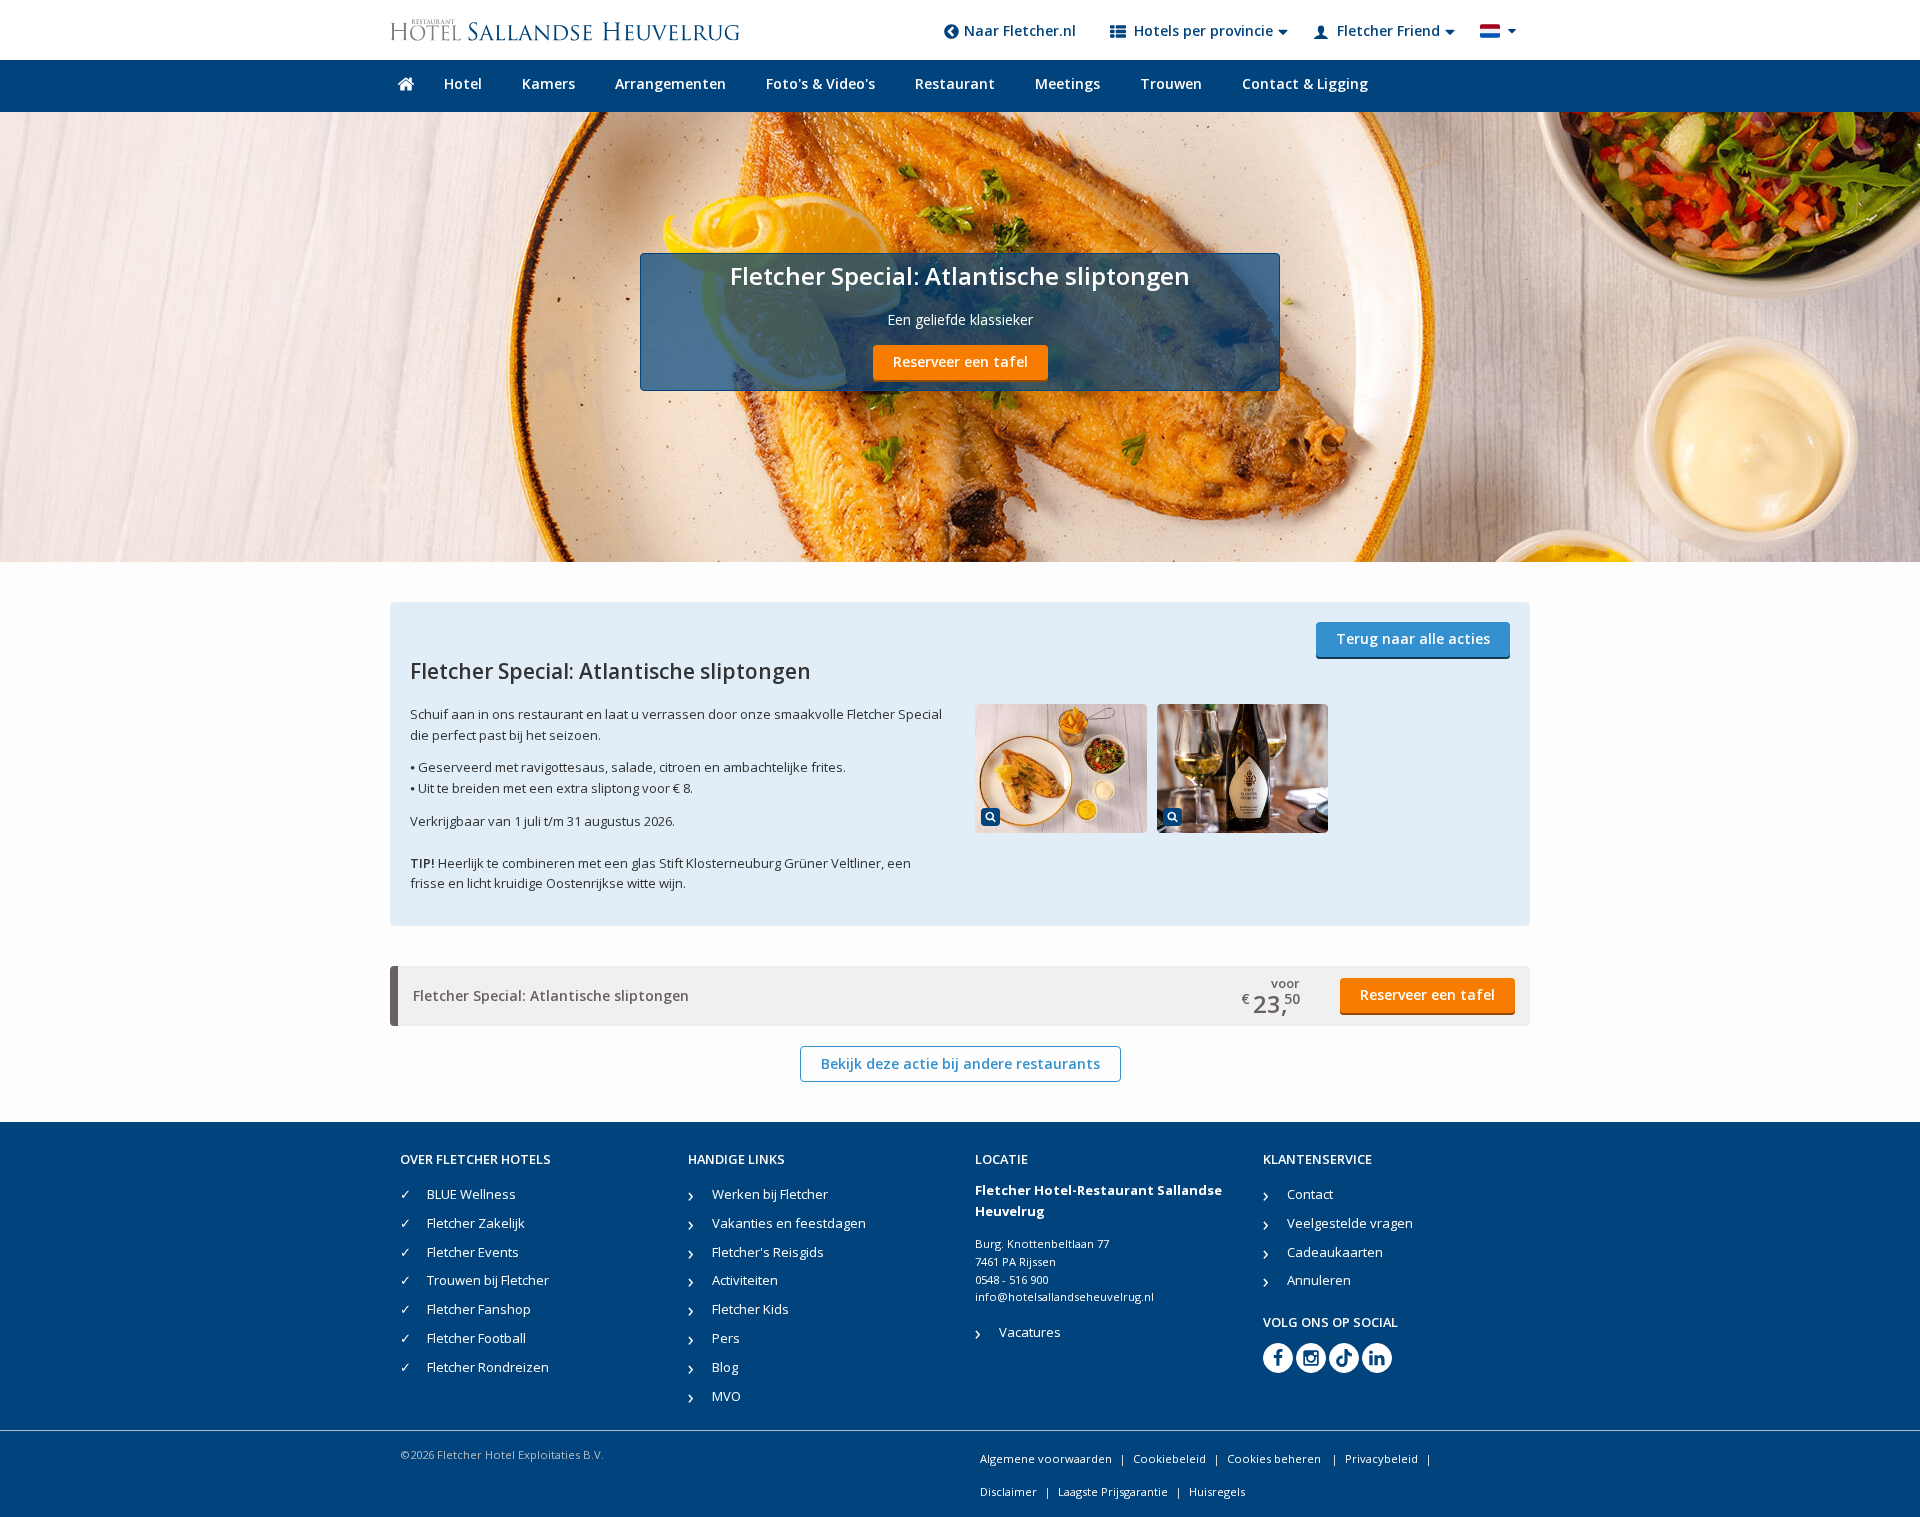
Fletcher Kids (750, 1309)
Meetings (1067, 83)
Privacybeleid (1381, 1458)
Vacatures (1030, 1332)
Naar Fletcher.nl (1020, 30)
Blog (725, 1367)
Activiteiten (745, 1280)
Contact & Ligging (1305, 83)
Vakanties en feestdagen (789, 1223)
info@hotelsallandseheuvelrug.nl (1064, 1296)
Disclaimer (1008, 1491)
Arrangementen (670, 83)
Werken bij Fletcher (770, 1194)
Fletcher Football (476, 1338)
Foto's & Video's (820, 83)
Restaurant (955, 83)
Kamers (548, 83)
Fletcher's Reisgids (768, 1252)
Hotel (463, 83)
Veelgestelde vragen (1350, 1223)
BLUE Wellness (471, 1194)
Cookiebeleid (1169, 1458)
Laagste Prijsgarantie (1113, 1491)
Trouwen (1171, 83)
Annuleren (1319, 1280)
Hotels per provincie (1203, 30)
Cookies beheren (1275, 1458)
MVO (726, 1396)
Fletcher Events (473, 1252)
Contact (1310, 1194)
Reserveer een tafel (960, 361)
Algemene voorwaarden (1046, 1458)
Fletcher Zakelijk (476, 1223)
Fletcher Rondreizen (488, 1367)
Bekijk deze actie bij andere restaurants (960, 1063)
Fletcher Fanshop (479, 1309)
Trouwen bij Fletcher (488, 1280)
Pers (726, 1338)
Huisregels (1217, 1491)
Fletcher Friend (1388, 30)
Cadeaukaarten (1335, 1252)
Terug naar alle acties (1413, 638)
